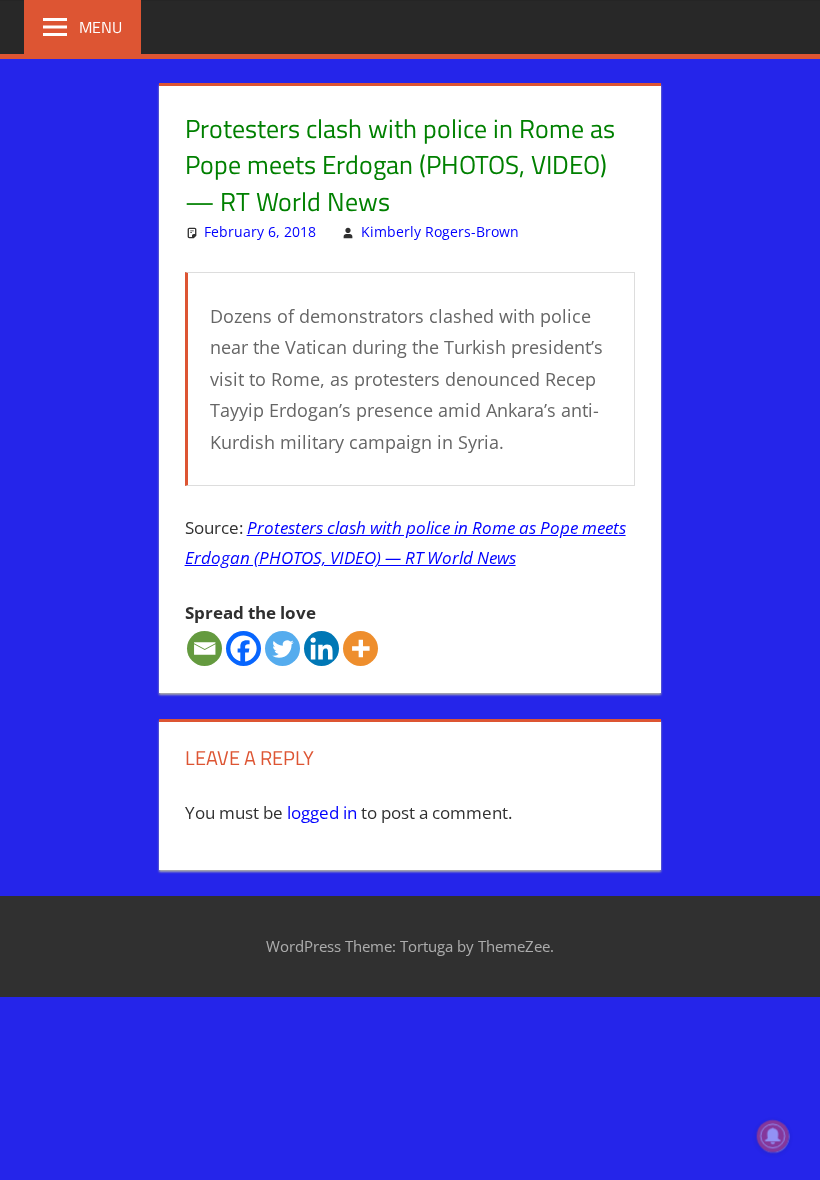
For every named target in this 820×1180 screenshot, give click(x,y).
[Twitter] (282, 648)
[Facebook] (243, 648)
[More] (360, 648)
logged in (322, 812)
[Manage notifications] (773, 1136)
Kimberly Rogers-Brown (440, 231)
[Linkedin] (321, 648)
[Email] (204, 648)
